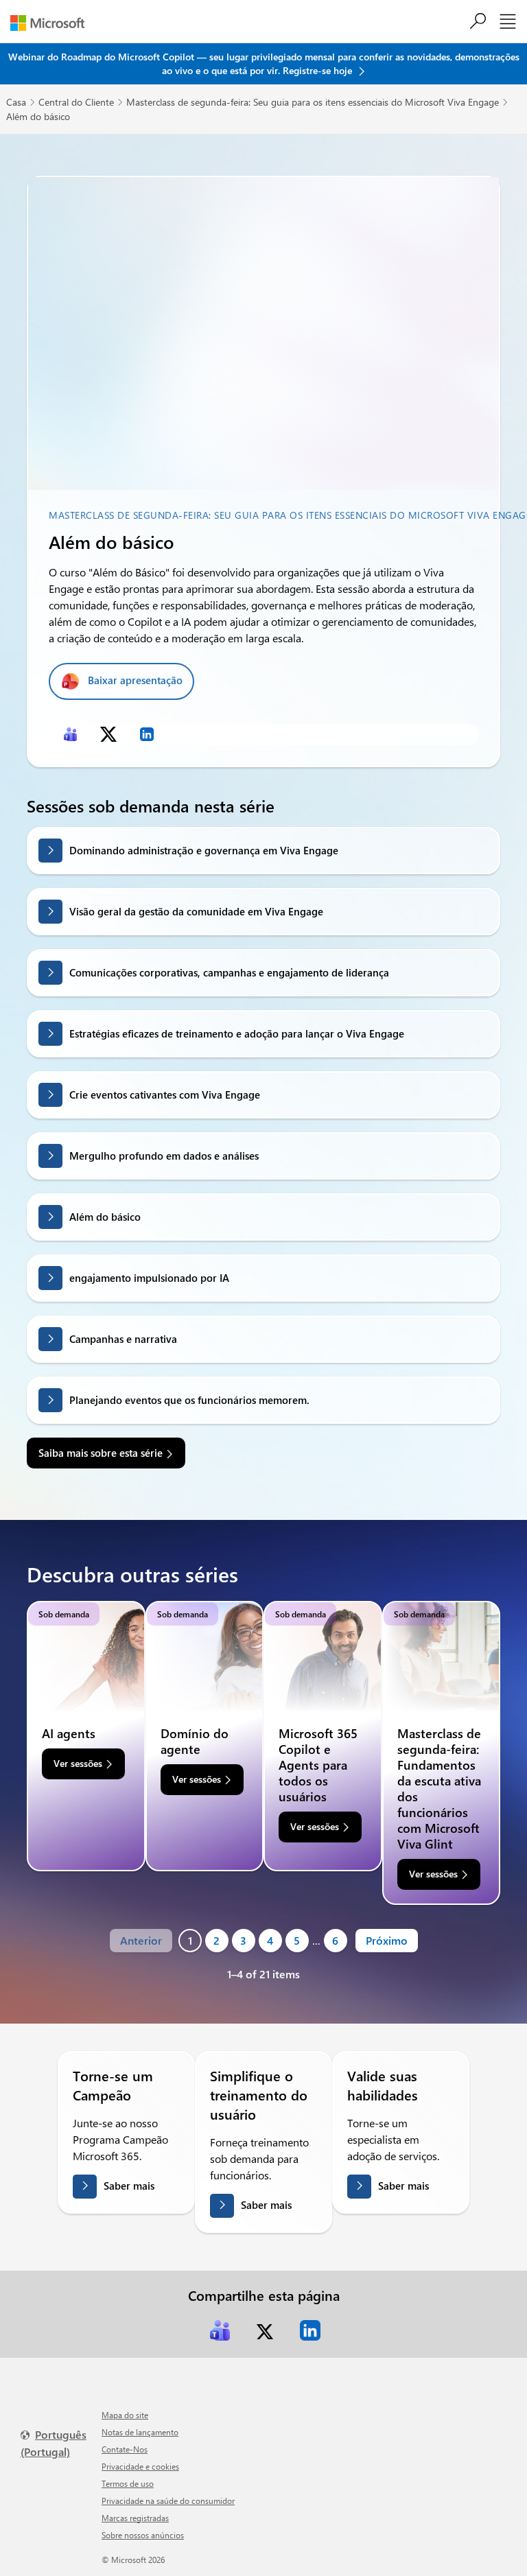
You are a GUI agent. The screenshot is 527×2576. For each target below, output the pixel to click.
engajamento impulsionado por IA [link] (149, 1278)
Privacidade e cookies (140, 2466)
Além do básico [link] (105, 1217)
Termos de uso (128, 2483)
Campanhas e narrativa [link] (123, 1339)
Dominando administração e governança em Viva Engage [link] (204, 850)
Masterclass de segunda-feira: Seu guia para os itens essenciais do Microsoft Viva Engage (313, 102)
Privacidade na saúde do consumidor (168, 2501)
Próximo (387, 1940)
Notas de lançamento (140, 2432)
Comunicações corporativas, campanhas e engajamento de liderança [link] (229, 972)
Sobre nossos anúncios (143, 2535)
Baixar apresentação (135, 680)
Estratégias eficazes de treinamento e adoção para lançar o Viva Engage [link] (237, 1033)
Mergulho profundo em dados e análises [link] (164, 1156)
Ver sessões (78, 1763)
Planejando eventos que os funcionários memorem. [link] (189, 1400)
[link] (70, 734)
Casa (16, 102)
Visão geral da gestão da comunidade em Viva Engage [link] (196, 911)
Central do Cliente (76, 102)
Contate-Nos (125, 2449)
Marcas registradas (135, 2518)
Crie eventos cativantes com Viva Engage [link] (165, 1094)
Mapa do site (125, 2415)
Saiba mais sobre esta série (101, 1453)
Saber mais (129, 2186)
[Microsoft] (52, 23)
